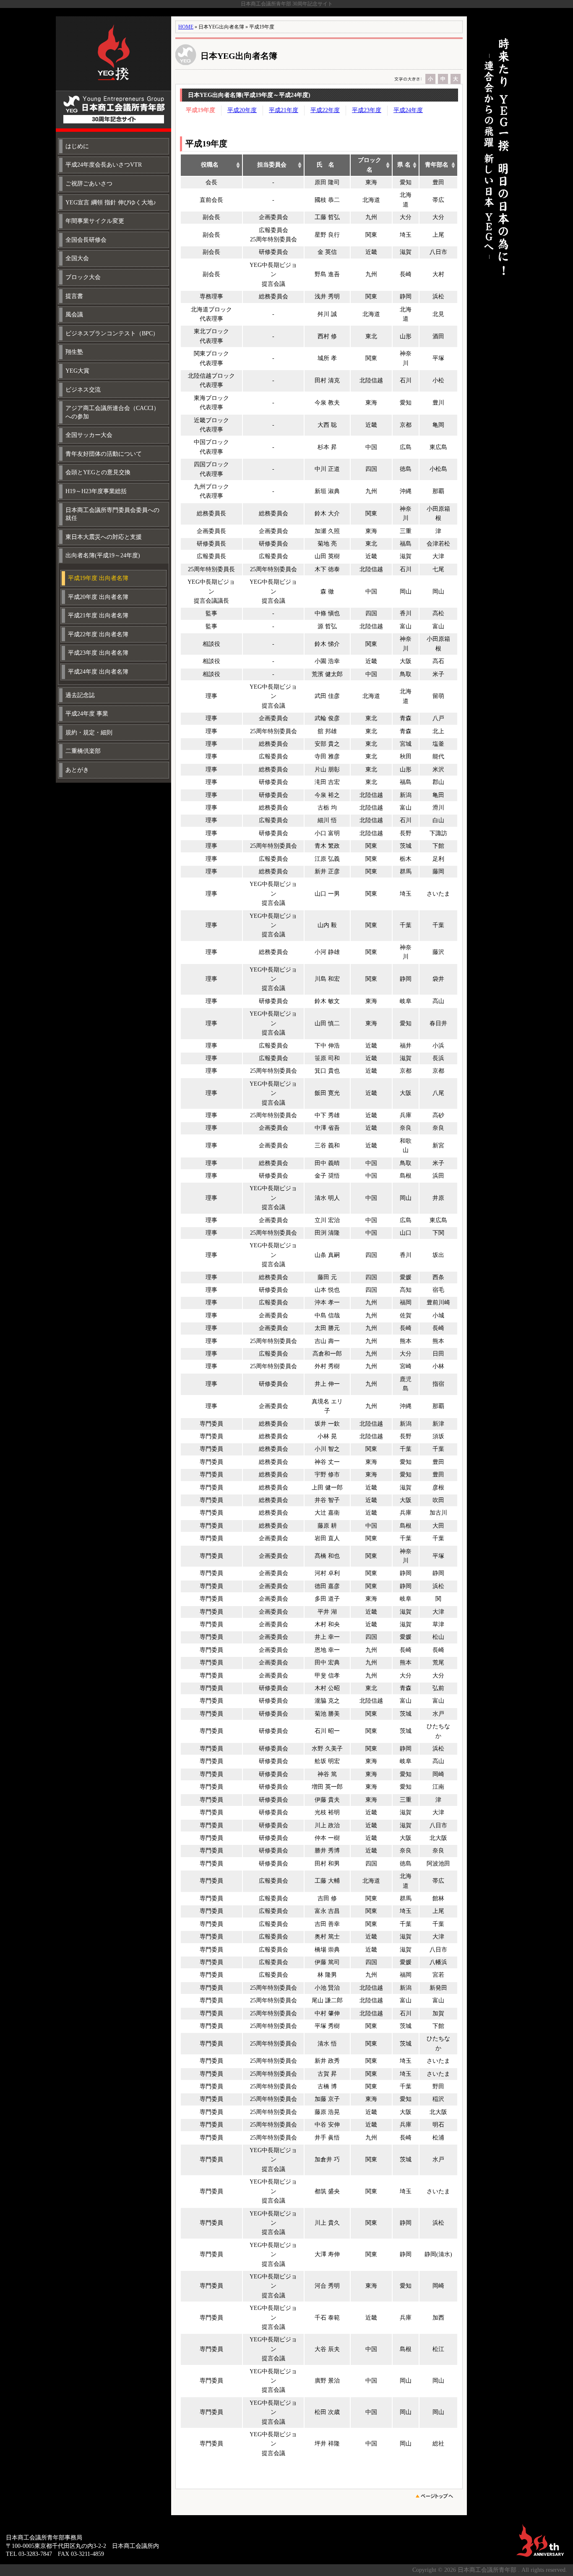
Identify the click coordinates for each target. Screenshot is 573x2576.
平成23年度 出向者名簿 (98, 653)
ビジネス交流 (83, 390)
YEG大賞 (77, 371)
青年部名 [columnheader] (437, 165)
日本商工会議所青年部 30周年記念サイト (113, 74)
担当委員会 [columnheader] (272, 165)
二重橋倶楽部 (83, 751)
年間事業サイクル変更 (95, 221)
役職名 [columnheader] (210, 165)
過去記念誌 (80, 695)
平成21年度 (284, 110)
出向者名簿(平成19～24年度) (103, 555)
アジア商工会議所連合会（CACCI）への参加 (112, 412)
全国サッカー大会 (89, 435)
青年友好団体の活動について (104, 454)
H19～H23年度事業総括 (96, 491)
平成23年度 (367, 110)
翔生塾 (74, 352)
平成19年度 (201, 110)
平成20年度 (242, 110)
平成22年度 (325, 110)
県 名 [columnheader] (404, 165)
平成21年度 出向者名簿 (98, 615)
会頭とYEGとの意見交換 (98, 472)
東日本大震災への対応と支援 (104, 537)
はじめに (77, 146)
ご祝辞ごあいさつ (89, 184)
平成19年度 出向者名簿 (98, 578)
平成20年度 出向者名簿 (98, 597)
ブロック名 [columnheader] (370, 165)
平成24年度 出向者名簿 (98, 672)
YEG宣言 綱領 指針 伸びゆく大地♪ (111, 202)
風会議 (74, 315)
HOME (186, 27)
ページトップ (437, 2496)
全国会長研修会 (86, 240)
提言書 (74, 296)
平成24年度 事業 (87, 714)
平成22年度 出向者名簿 (98, 634)
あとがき (77, 770)
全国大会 (77, 258)
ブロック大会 (83, 277)
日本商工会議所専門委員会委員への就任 (112, 514)
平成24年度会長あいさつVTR (104, 165)
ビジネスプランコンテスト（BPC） (112, 333)
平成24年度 (408, 110)
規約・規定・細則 (89, 733)
